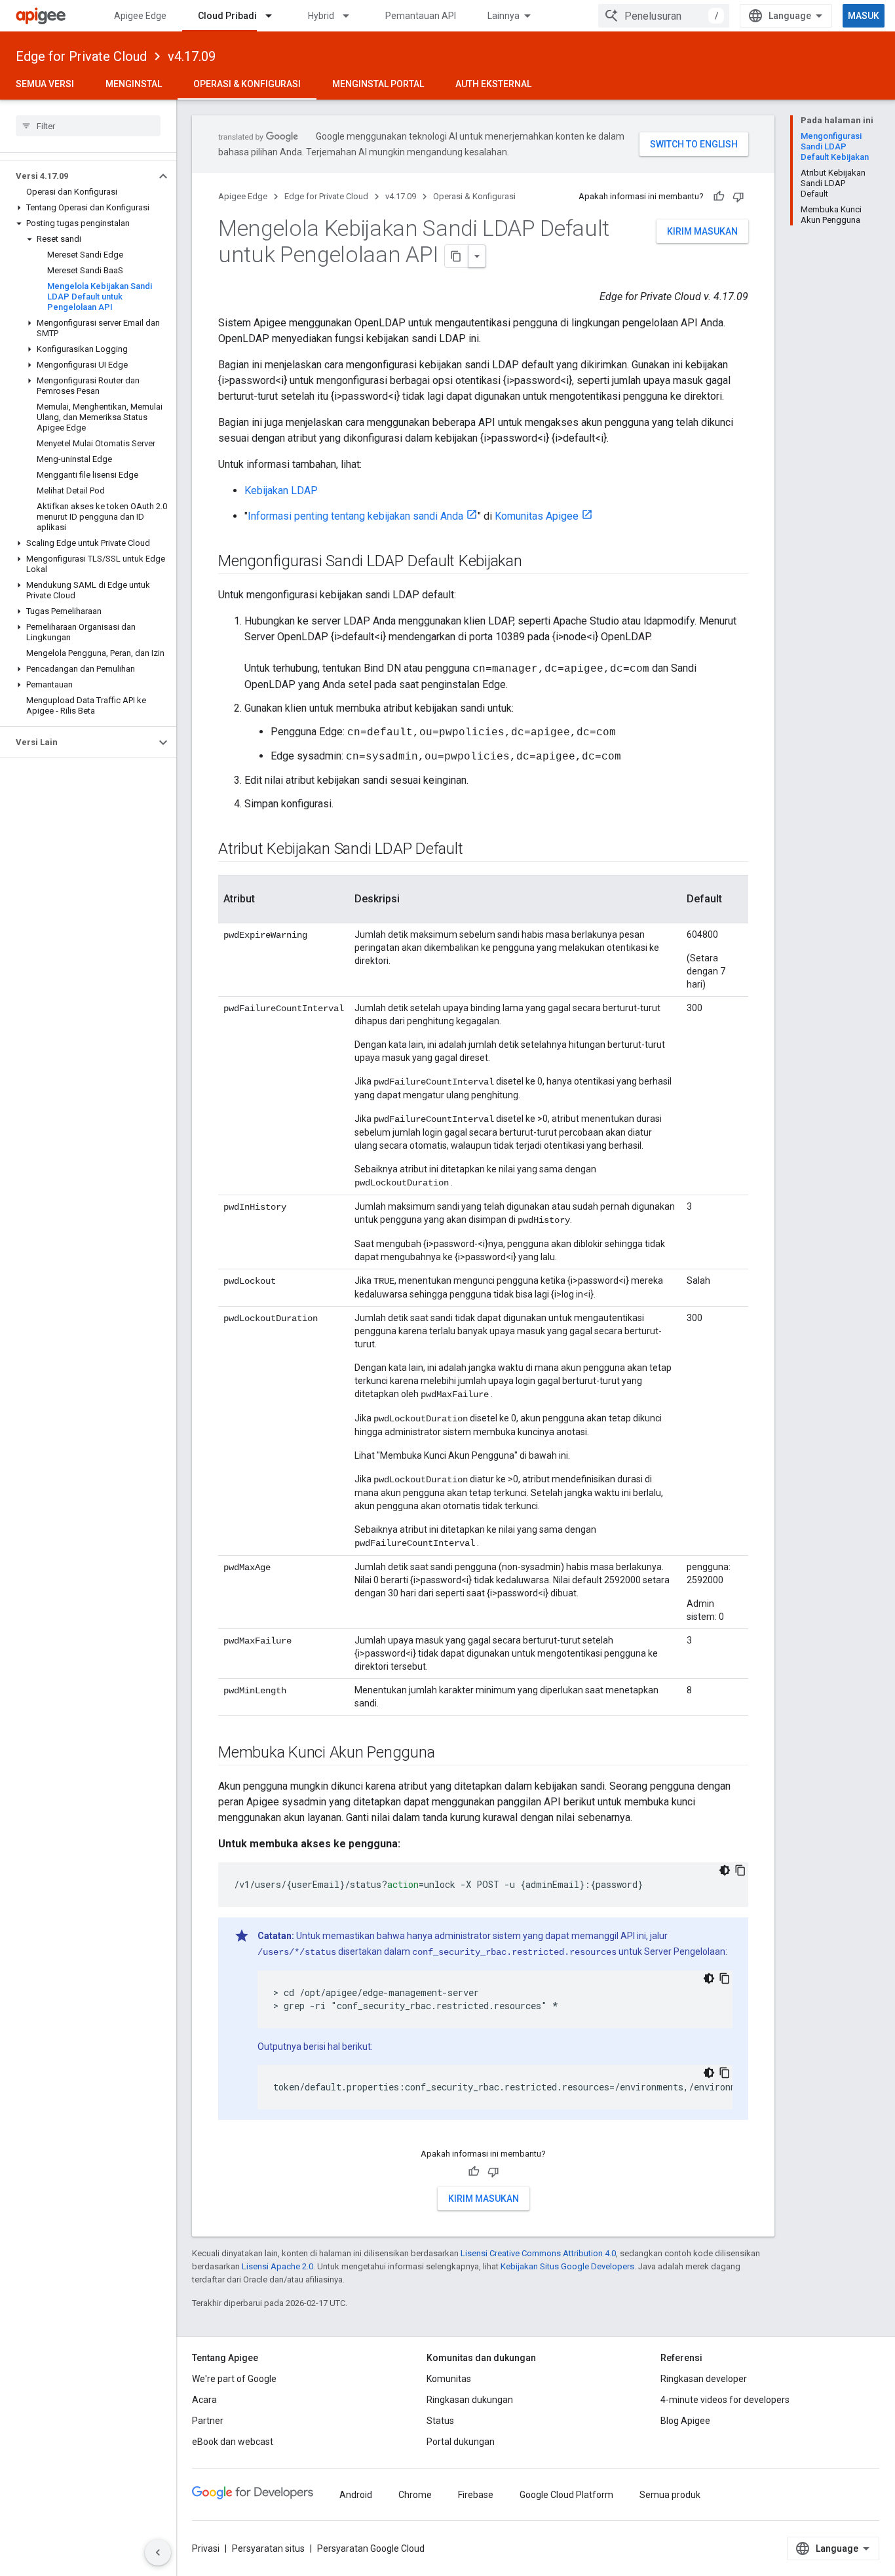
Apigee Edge (140, 16)
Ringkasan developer (704, 2379)
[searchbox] (88, 126)
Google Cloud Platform (566, 2495)
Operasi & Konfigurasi (247, 84)
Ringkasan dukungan (470, 2400)
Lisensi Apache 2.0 (277, 2266)
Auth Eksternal (493, 84)
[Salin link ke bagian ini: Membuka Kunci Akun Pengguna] (448, 1754)
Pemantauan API (421, 16)
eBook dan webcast (233, 2442)
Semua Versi (45, 84)
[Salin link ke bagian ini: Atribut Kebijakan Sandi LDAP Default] (476, 850)
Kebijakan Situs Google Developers (567, 2266)
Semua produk (670, 2495)
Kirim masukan (702, 231)
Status (440, 2421)
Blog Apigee (685, 2421)
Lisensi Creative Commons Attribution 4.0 (538, 2253)
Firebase (476, 2495)
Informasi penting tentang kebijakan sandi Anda (355, 516)
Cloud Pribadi (227, 16)
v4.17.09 (192, 56)
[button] (78, 176)
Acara (204, 2400)
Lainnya (504, 16)
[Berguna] (719, 197)
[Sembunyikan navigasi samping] (158, 2552)
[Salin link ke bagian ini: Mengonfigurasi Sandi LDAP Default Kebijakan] (535, 562)
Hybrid (321, 16)
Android (356, 2495)
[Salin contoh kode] (740, 1870)
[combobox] (664, 16)
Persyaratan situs (268, 2548)
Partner (208, 2421)
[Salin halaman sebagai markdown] (457, 256)
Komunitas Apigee (537, 516)
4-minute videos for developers (725, 2400)
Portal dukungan (461, 2442)
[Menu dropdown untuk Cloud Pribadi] (275, 16)
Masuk (864, 16)
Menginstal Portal (378, 84)
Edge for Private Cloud (81, 56)
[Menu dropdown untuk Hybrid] (352, 16)
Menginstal (134, 84)
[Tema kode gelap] (725, 1870)
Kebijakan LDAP (281, 490)
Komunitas (449, 2379)
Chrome (415, 2495)
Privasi (206, 2548)
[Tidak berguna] (738, 197)
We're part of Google (234, 2379)
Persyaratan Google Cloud (371, 2548)
